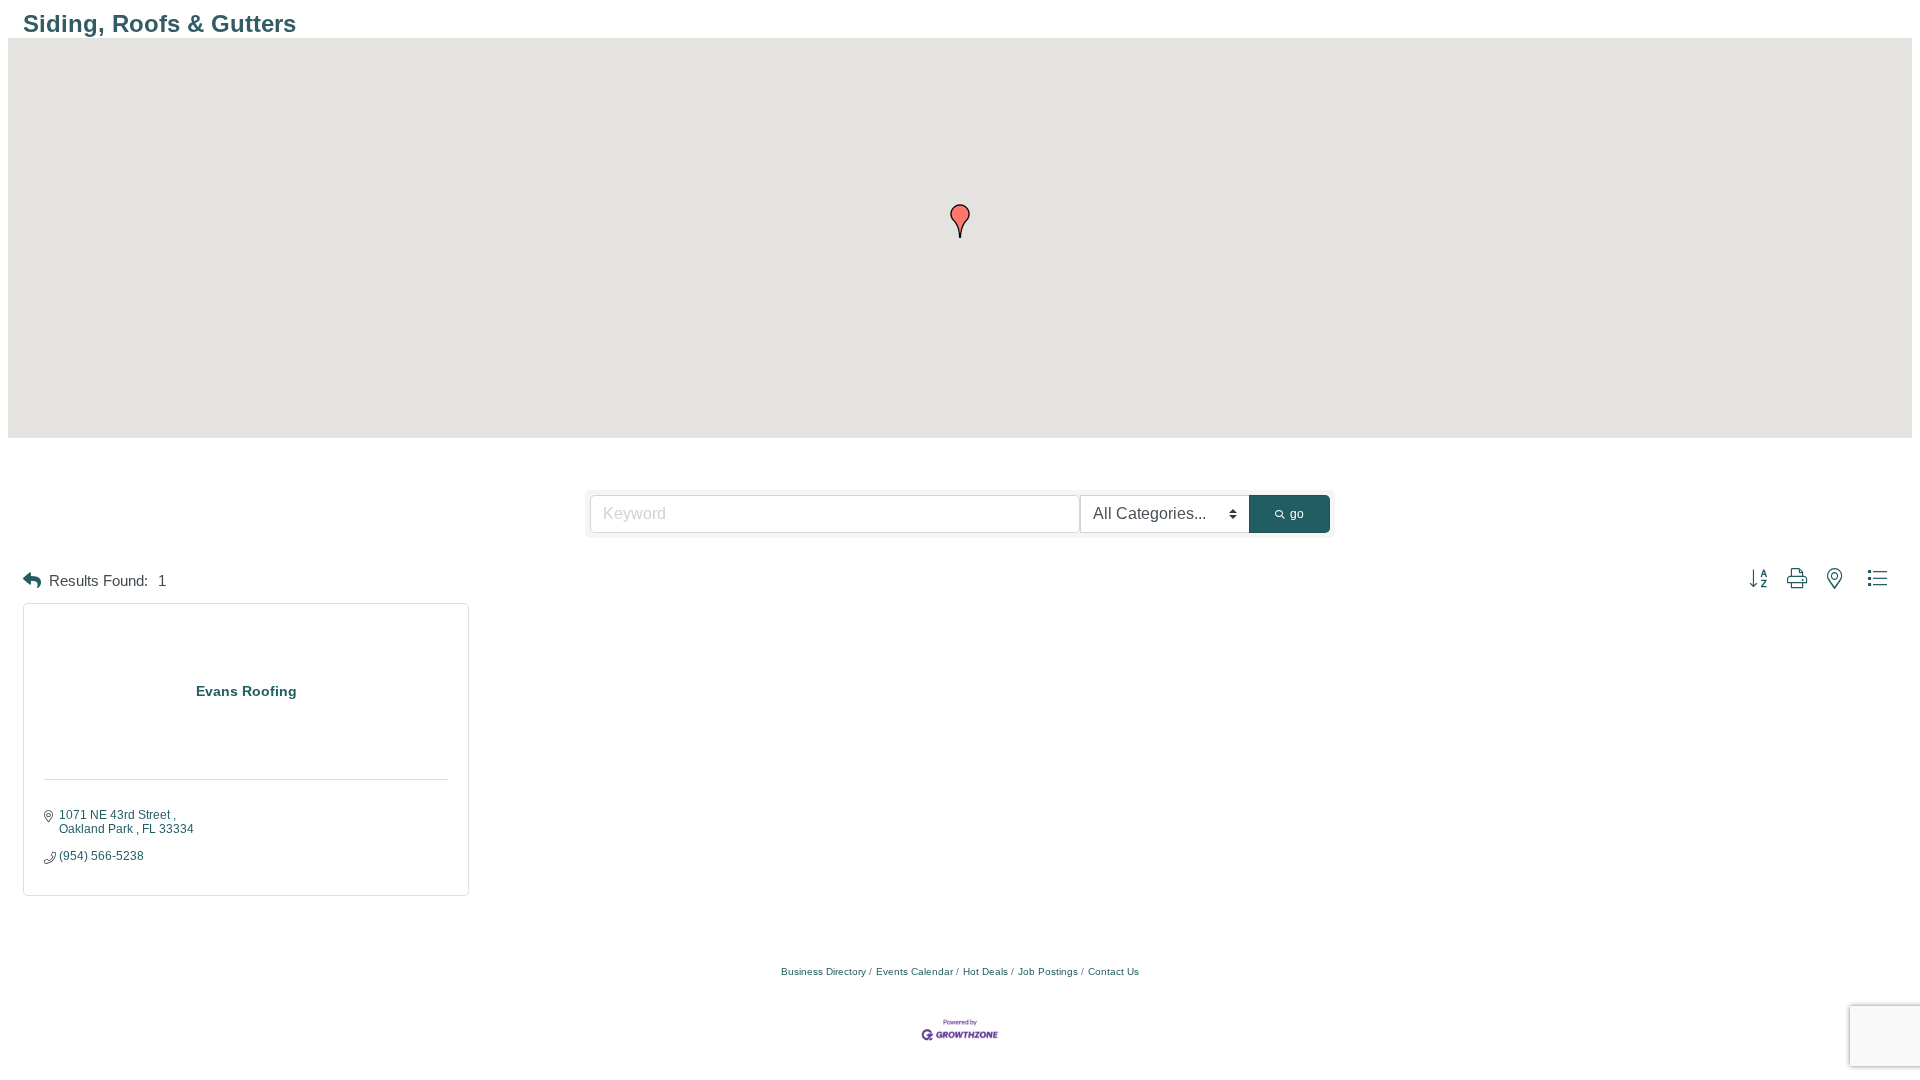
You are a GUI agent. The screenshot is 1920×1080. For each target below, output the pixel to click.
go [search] (1297, 514)
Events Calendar (914, 971)
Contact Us (1113, 971)
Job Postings (1048, 971)
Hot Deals (985, 971)
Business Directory (823, 971)
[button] (960, 221)
